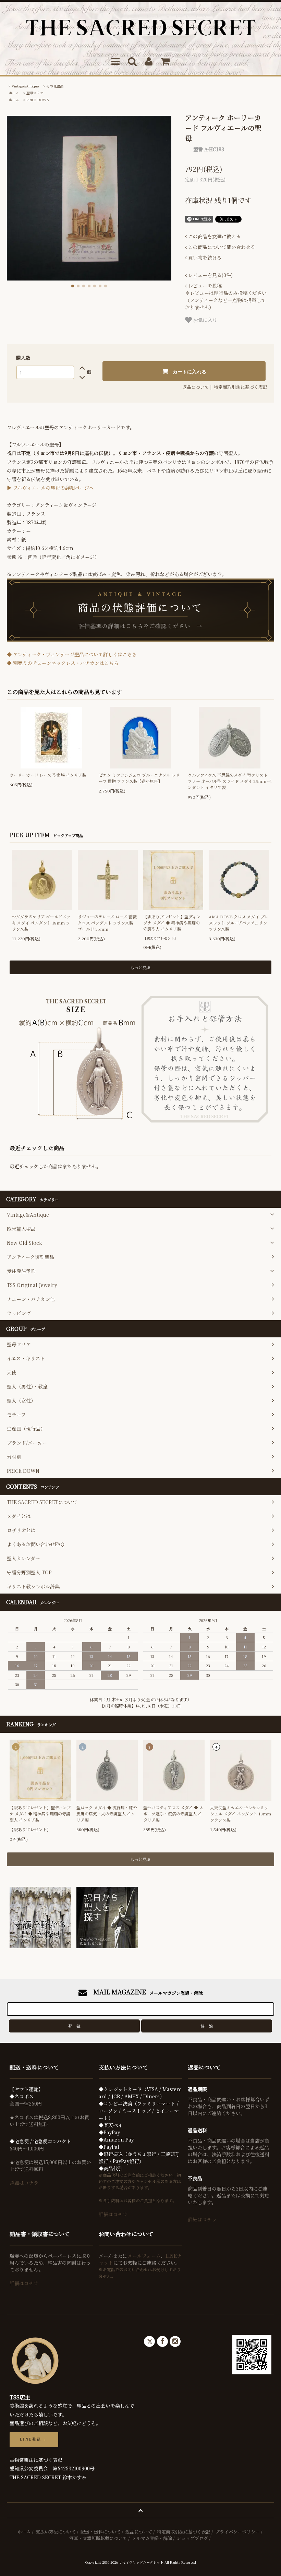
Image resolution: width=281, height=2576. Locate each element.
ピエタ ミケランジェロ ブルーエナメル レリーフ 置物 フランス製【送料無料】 (139, 778)
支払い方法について (56, 2532)
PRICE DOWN (38, 100)
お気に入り (205, 320)
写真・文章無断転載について (98, 2538)
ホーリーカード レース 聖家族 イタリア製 (48, 775)
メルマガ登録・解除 (152, 2538)
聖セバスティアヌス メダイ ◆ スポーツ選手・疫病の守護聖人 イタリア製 (173, 1814)
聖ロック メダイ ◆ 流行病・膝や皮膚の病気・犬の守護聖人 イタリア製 (107, 1814)
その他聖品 (55, 86)
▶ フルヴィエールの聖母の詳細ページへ (50, 488)
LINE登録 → (34, 2439)
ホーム (14, 93)
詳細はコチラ (24, 2183)
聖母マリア (35, 93)
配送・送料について (101, 2532)
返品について (196, 387)
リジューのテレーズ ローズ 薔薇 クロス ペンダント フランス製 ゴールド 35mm (107, 923)
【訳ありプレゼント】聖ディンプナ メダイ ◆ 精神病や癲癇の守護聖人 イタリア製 (172, 923)
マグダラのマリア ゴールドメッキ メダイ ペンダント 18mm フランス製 (41, 923)
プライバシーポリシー (237, 2532)
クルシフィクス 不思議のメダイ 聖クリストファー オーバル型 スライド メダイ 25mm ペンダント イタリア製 (230, 781)
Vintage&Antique (25, 86)
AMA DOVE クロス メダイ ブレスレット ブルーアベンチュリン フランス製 (239, 923)
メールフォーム (144, 2256)
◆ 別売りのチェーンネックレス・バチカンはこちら (63, 663)
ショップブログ (192, 2538)
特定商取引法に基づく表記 (241, 387)
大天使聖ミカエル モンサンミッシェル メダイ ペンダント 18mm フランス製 (241, 1814)
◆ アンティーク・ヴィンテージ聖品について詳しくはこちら (72, 654)
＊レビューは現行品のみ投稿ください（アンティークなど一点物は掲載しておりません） (226, 296)
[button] (73, 286)
